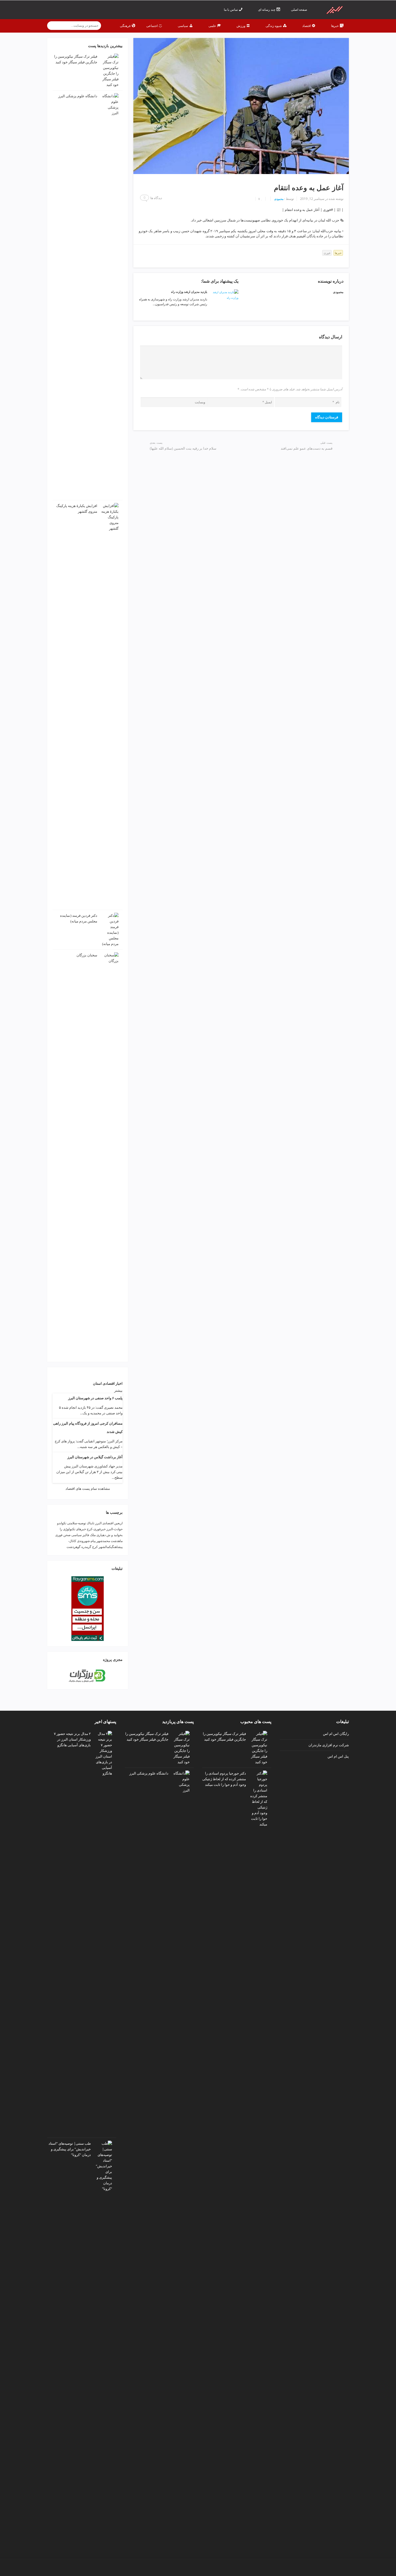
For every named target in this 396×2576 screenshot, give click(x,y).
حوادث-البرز (114, 1529)
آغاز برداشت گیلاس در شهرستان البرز (95, 1457)
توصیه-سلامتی (77, 1523)
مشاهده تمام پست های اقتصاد (88, 1489)
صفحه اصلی (299, 10)
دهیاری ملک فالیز (94, 1535)
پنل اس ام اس (338, 1756)
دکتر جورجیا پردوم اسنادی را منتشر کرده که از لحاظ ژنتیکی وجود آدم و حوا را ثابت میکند (224, 1779)
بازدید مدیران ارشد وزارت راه (189, 292)
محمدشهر (103, 1541)
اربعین (118, 1523)
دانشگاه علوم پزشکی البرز (78, 96)
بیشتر (118, 1391)
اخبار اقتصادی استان (108, 1384)
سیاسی (77, 1535)
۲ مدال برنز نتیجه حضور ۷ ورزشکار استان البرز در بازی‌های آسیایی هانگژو (72, 1739)
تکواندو (62, 1523)
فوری (327, 253)
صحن (67, 1535)
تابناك (91, 1523)
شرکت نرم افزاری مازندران (329, 1745)
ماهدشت (117, 1541)
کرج (95, 1547)
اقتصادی (108, 1523)
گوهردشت (74, 1547)
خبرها (338, 253)
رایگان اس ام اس (336, 1734)
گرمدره (86, 1547)
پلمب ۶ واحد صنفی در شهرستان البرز (95, 1398)
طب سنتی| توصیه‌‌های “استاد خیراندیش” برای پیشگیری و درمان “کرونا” (70, 2149)
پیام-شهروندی (86, 1541)
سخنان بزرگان (87, 955)
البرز (98, 1523)
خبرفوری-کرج (96, 1529)
